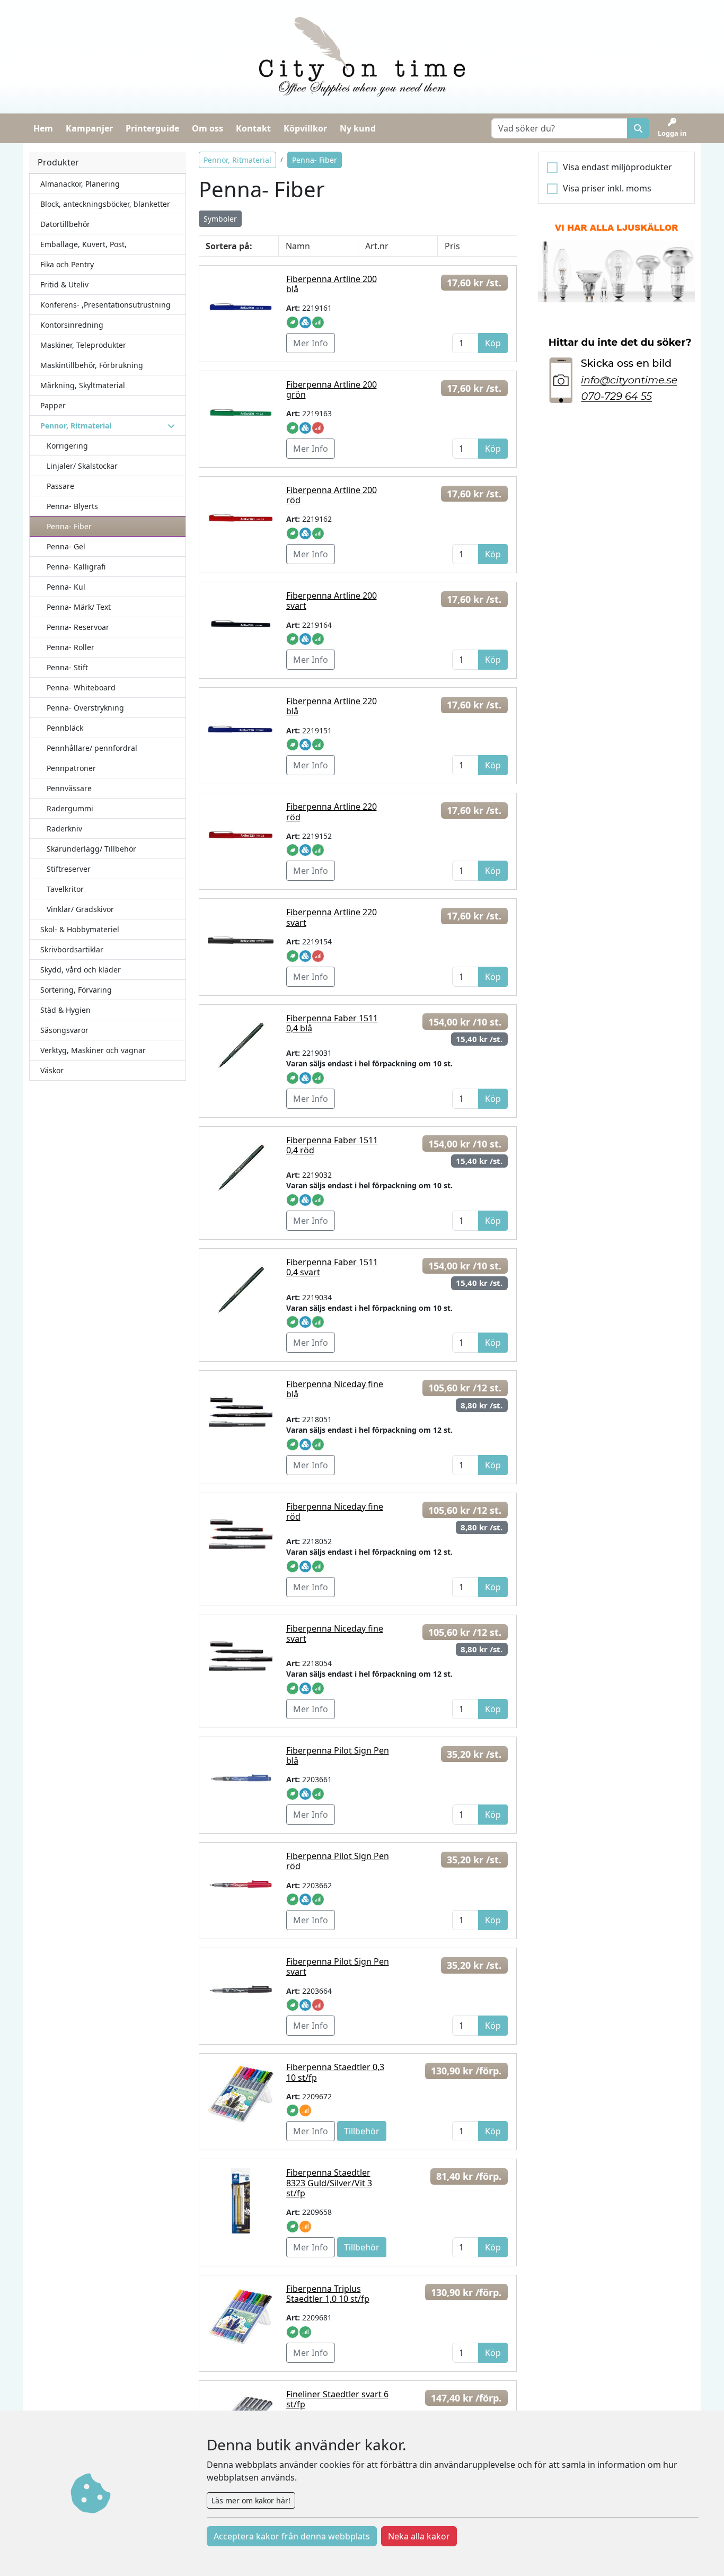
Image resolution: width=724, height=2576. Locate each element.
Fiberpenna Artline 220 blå (332, 706)
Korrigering (67, 446)
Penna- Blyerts (72, 506)
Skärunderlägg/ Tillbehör (91, 849)
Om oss (208, 128)
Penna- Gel (66, 546)
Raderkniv (64, 829)
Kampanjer (89, 128)
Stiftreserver (69, 869)
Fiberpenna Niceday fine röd (335, 1512)
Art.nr (377, 246)
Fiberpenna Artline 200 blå (332, 284)
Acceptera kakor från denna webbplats (292, 2536)
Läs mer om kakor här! (251, 2500)
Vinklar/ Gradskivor (80, 909)
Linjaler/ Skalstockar (82, 466)
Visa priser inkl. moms (607, 188)
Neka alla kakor (419, 2536)
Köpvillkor (305, 128)
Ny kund (358, 128)
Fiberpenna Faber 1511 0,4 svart (332, 1267)
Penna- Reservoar (78, 627)
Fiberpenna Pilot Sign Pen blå (338, 1755)
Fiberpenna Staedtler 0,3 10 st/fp (335, 2072)
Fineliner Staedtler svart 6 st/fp (337, 2399)
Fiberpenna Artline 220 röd (332, 812)
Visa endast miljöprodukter (617, 167)
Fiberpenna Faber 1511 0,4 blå (332, 1023)
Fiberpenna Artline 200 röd (332, 495)
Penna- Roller (70, 647)
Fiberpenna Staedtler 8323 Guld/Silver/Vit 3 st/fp (329, 2183)
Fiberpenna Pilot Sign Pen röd (338, 1861)
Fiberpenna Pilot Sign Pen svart (338, 1966)
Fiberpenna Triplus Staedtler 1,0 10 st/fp (328, 2294)
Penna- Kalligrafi (76, 567)
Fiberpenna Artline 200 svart (332, 601)
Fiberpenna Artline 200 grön (332, 389)
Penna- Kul (66, 587)
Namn (298, 246)
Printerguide (152, 128)
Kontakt (253, 128)
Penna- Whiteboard (81, 687)
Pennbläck (65, 728)
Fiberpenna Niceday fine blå (335, 1389)
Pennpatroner (71, 768)
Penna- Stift (67, 667)
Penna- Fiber (69, 526)
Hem (43, 128)
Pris (452, 246)
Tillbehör (362, 2131)
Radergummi (70, 808)
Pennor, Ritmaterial (237, 160)
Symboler (220, 219)
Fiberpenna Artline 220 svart (332, 917)
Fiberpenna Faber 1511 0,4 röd (332, 1145)
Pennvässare (69, 788)
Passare (60, 486)
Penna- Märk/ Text (79, 607)
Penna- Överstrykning (85, 708)
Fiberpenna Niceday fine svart (335, 1633)
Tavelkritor (65, 889)
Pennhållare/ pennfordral (92, 748)
